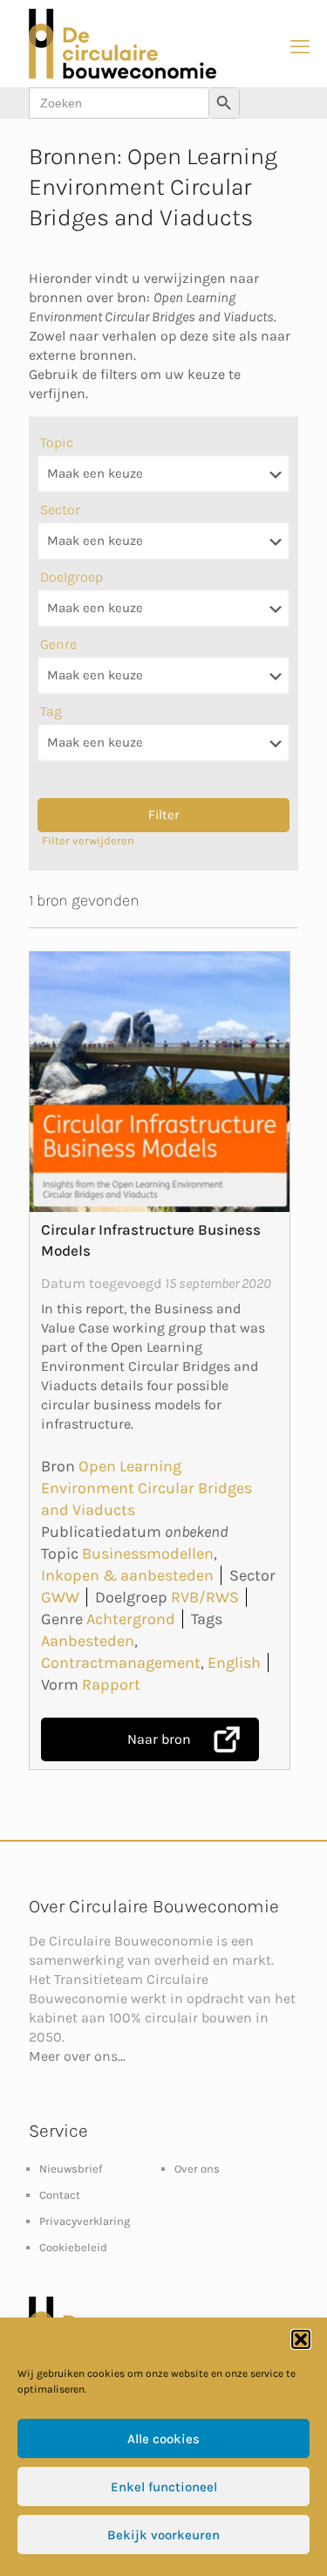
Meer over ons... (77, 2056)
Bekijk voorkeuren (163, 2535)
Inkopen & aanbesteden (127, 1575)
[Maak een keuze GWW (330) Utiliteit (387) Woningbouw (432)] (163, 541)
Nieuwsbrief (71, 2169)
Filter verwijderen (88, 840)
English (234, 1663)
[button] (301, 2339)
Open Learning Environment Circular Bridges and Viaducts (146, 1488)
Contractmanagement (121, 1663)
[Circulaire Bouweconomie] (123, 75)
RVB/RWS (205, 1597)
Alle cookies (163, 2439)
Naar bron (159, 1739)
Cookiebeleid (73, 2247)
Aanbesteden (88, 1641)
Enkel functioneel (164, 2487)
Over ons (197, 2169)
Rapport (111, 1684)
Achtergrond (131, 1619)
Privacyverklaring (85, 2221)
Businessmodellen (148, 1553)
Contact (60, 2195)
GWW (60, 1597)
